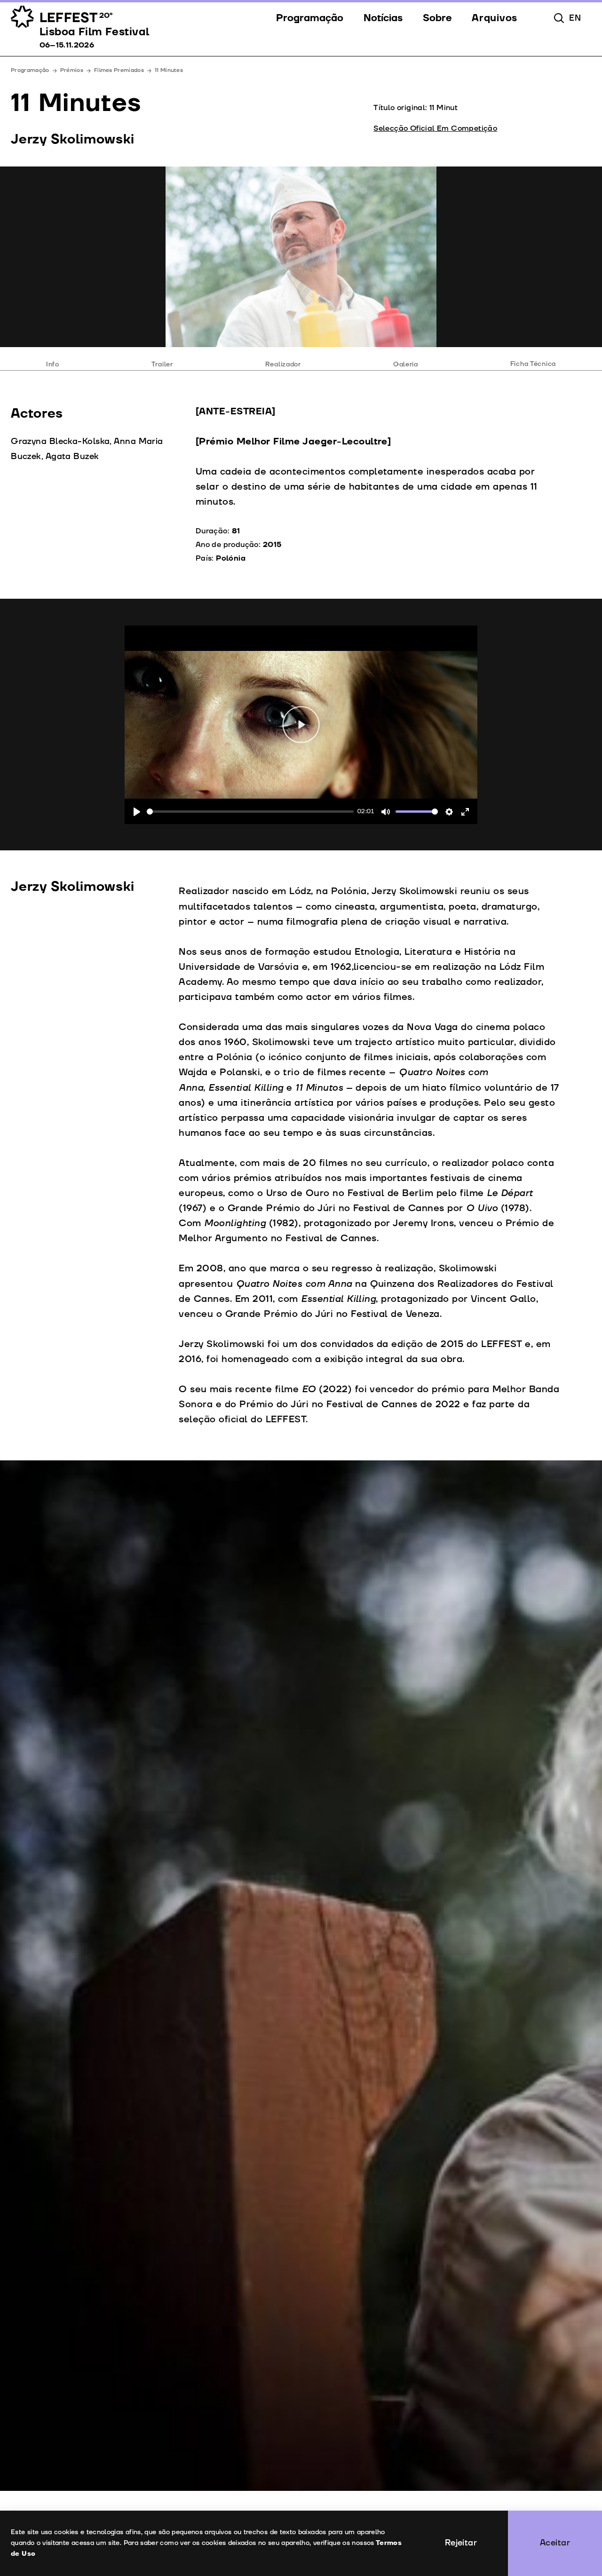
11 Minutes (169, 70)
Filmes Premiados (119, 70)
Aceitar (555, 2543)
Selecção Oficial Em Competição (435, 128)
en (575, 18)
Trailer (162, 364)
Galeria (406, 364)
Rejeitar (461, 2543)
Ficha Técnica (533, 364)
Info (53, 364)
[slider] (250, 812)
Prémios (72, 70)
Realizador (283, 364)
